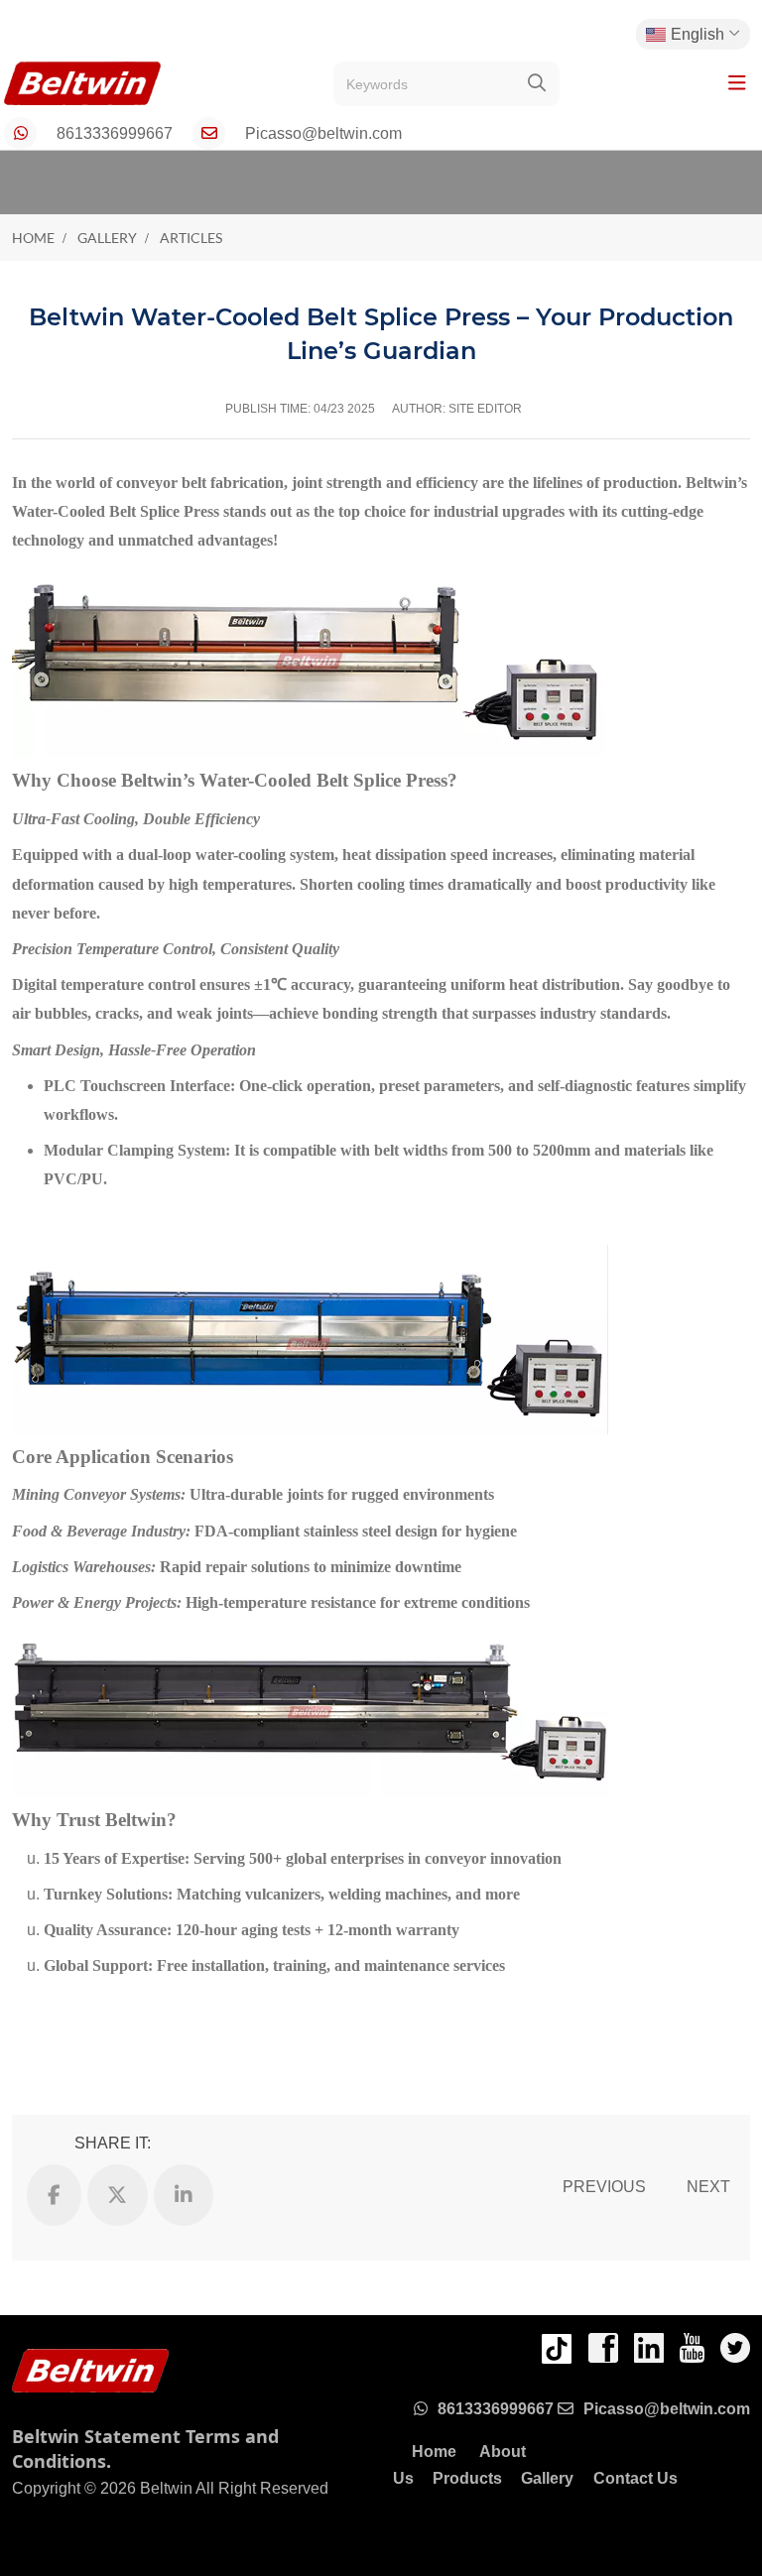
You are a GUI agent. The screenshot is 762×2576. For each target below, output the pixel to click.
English (698, 34)
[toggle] (737, 83)
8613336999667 (115, 133)
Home (434, 2452)
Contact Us (635, 2478)
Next (708, 2187)
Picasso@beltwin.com (323, 133)
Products (467, 2478)
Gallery (547, 2478)
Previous (604, 2187)
